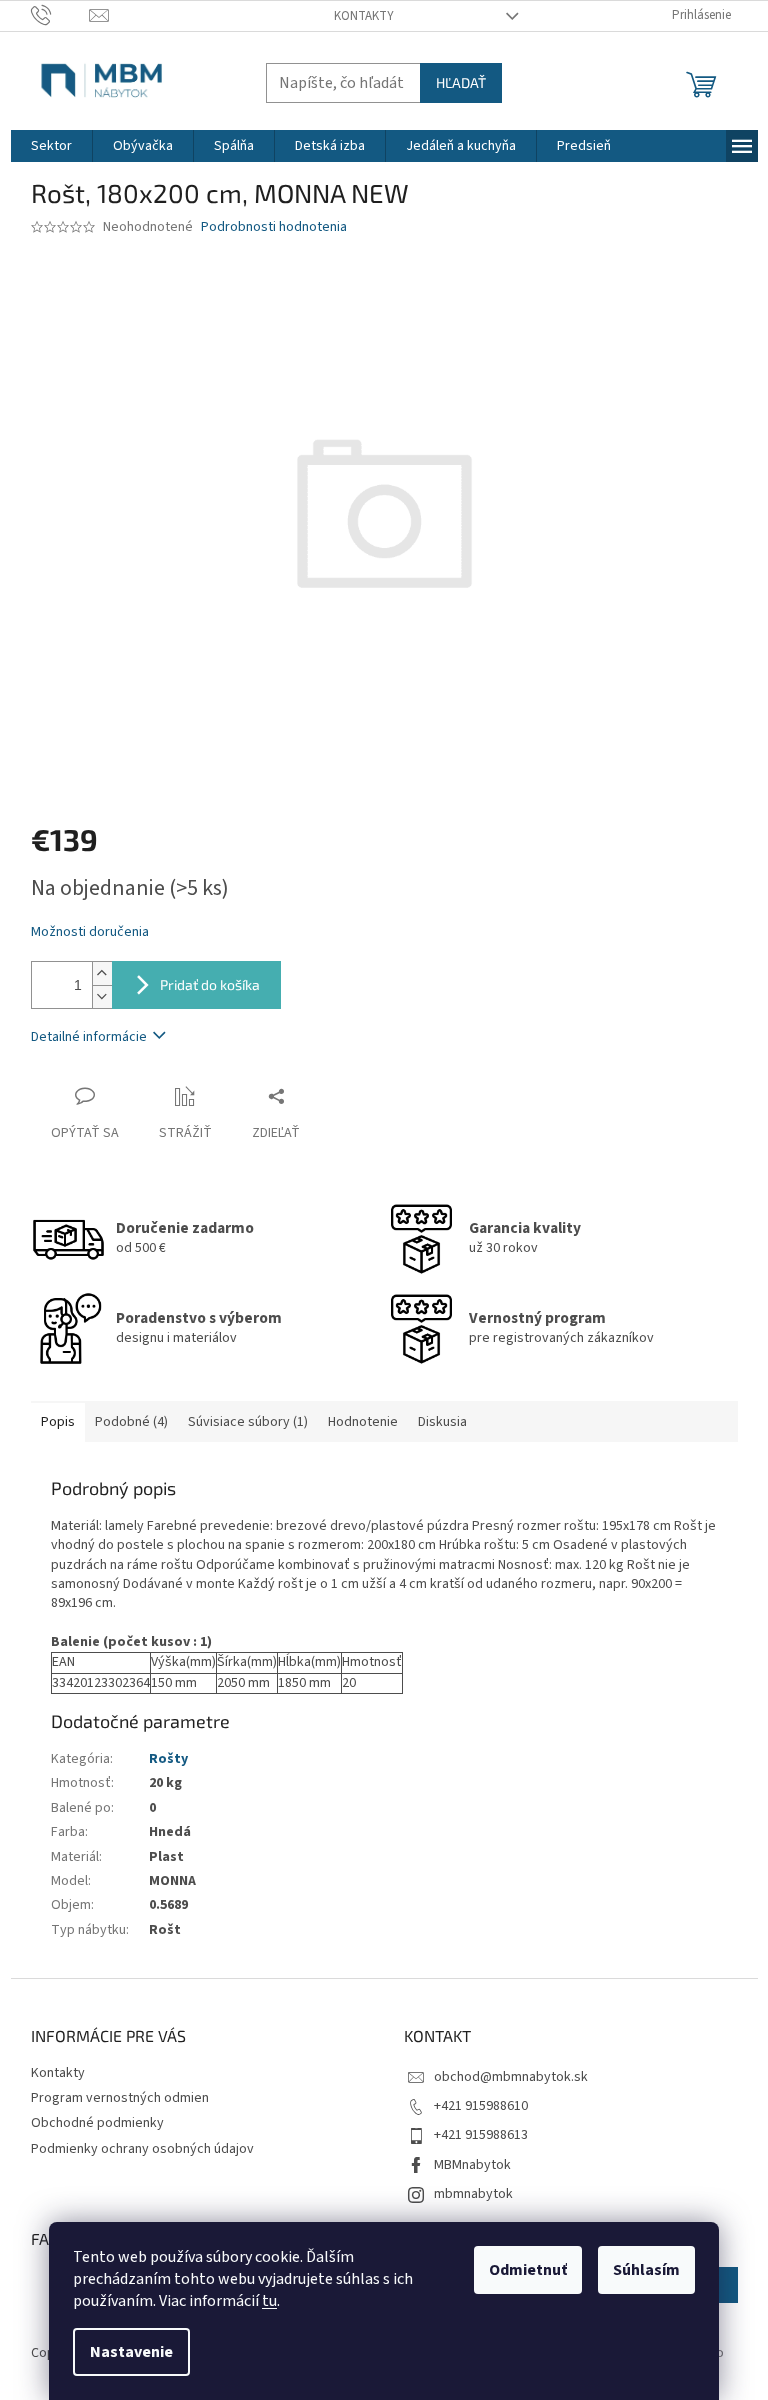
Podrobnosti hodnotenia (274, 227)
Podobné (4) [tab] (131, 1422)
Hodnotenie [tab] (363, 1422)
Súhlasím (646, 2270)
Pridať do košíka (210, 984)
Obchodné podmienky (97, 2123)
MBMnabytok (472, 2165)
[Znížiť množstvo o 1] (102, 996)
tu (269, 2301)
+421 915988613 (481, 2135)
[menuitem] (51, 146)
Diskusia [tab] (442, 1422)
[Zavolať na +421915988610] (60, 15)
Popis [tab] (58, 1422)
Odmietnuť (528, 2270)
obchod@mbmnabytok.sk (511, 2077)
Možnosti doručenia (90, 932)
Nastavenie (131, 2352)
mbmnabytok (473, 2194)
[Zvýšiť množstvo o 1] (102, 973)
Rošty (168, 1759)
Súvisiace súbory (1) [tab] (248, 1422)
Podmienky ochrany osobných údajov (142, 2149)
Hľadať (461, 82)
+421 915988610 (481, 2106)
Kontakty (364, 16)
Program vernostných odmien (120, 2098)
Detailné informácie (89, 1037)
